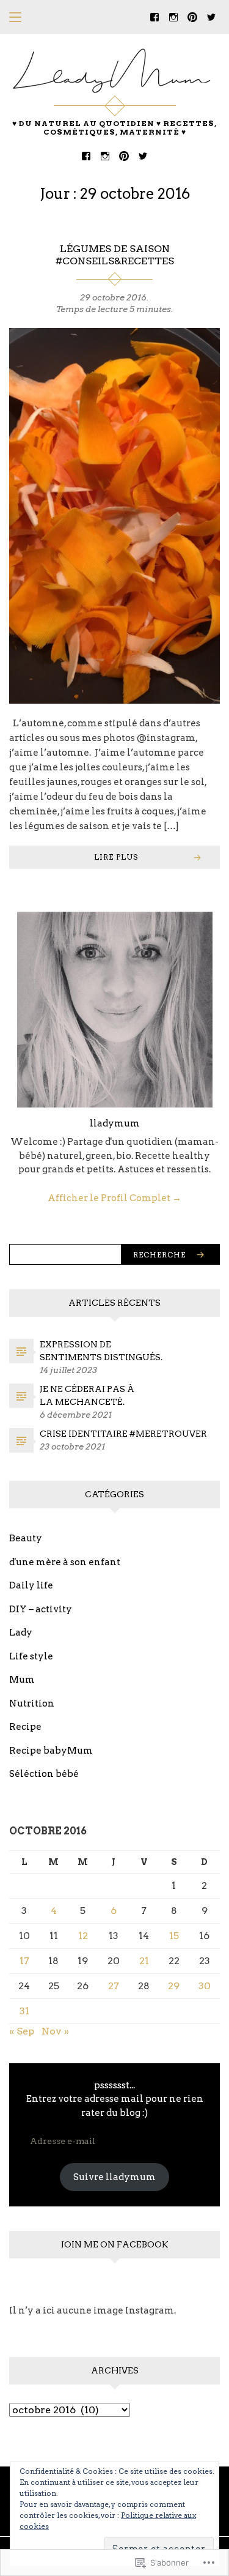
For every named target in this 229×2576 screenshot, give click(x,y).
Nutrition (32, 1703)
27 (114, 1986)
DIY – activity (41, 1609)
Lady (21, 1632)
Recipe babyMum (51, 1751)
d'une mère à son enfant (65, 1562)
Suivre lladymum (114, 2177)
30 (205, 1986)
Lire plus (116, 857)
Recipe (25, 1727)
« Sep (22, 2031)
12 (83, 1936)
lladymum (115, 1123)
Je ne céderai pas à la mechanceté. (87, 1395)
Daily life (31, 1585)
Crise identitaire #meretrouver (123, 1434)
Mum (22, 1680)
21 (144, 1961)
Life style (31, 1656)
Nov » (55, 2031)
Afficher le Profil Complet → (114, 1198)
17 (24, 1961)
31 (24, 2011)
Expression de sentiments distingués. (101, 1351)
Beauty (26, 1538)
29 (174, 1986)
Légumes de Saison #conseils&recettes (115, 255)
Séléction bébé (44, 1774)
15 (174, 1936)
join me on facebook (115, 2244)
